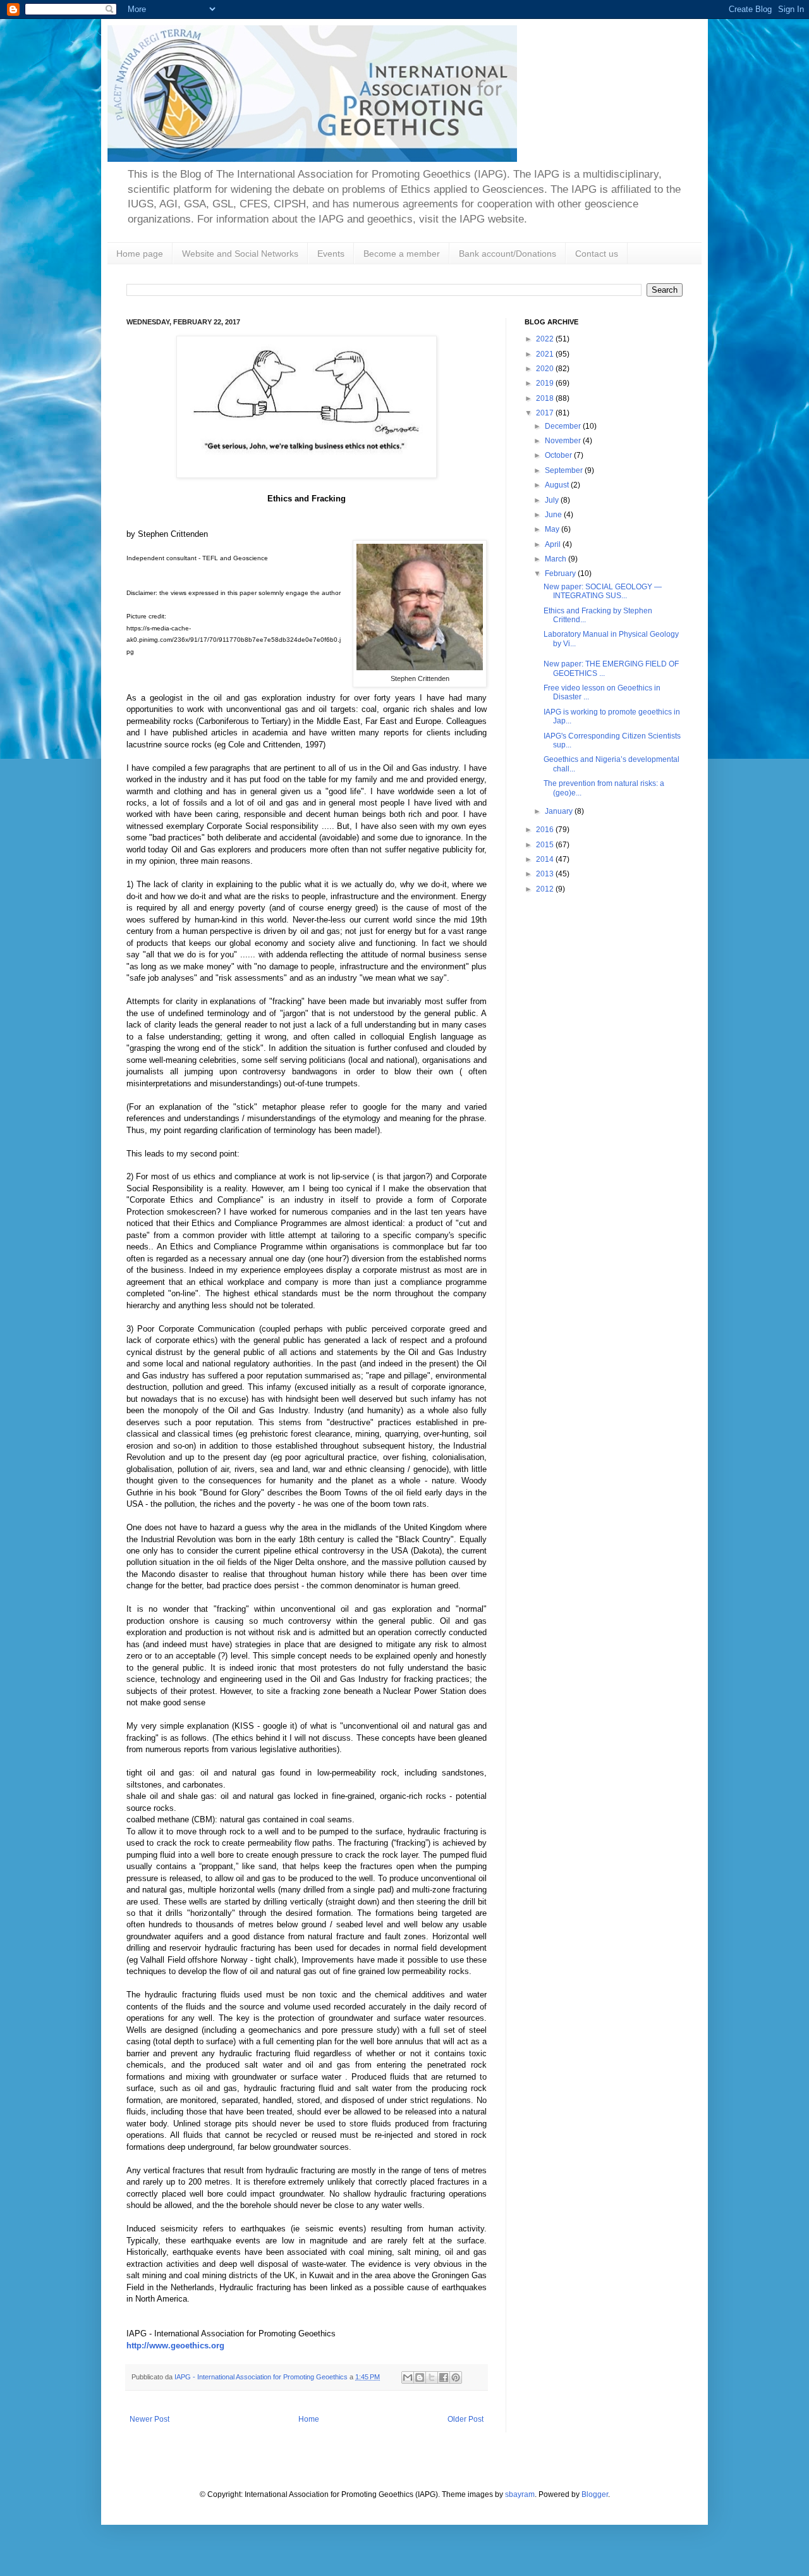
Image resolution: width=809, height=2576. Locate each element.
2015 (546, 845)
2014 (546, 859)
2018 (546, 398)
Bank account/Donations (508, 254)
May (553, 529)
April (554, 544)
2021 (546, 354)
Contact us (597, 254)
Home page (140, 254)
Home (309, 2419)
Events (331, 254)
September (565, 470)
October (559, 455)
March (557, 559)
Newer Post (149, 2419)
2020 (546, 369)
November (564, 441)
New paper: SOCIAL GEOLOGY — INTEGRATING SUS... (603, 591)
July (553, 500)
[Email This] (408, 2377)
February (561, 573)
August (558, 485)
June (554, 515)
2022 (546, 339)
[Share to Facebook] (444, 2377)
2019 (546, 383)
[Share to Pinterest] (456, 2377)
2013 (546, 874)
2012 (546, 889)
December (564, 426)
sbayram (520, 2494)
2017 (546, 413)
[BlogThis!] (420, 2377)
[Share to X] (432, 2377)
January (560, 811)
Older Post (465, 2419)
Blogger (595, 2494)
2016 (546, 830)
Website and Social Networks (240, 254)
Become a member (402, 254)
